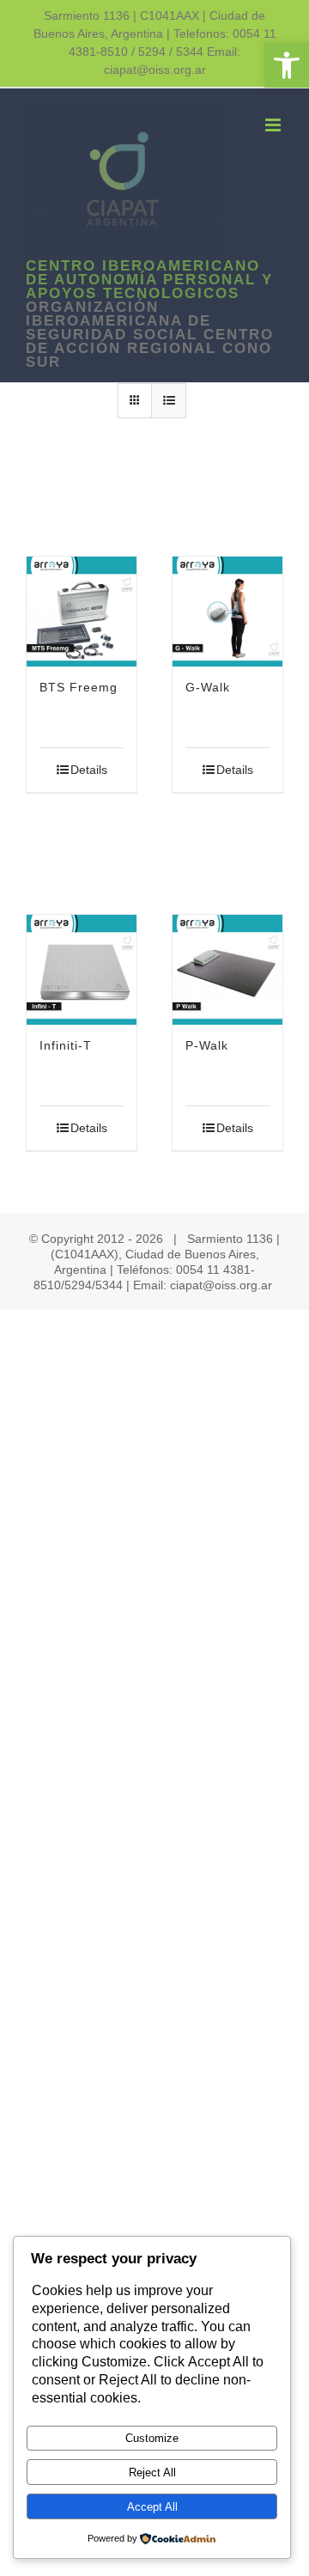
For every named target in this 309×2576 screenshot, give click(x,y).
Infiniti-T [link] (66, 1045)
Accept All (152, 2507)
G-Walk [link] (208, 687)
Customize (152, 2438)
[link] (287, 65)
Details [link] (89, 770)
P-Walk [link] (207, 1045)
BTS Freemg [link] (79, 687)
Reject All (152, 2472)
